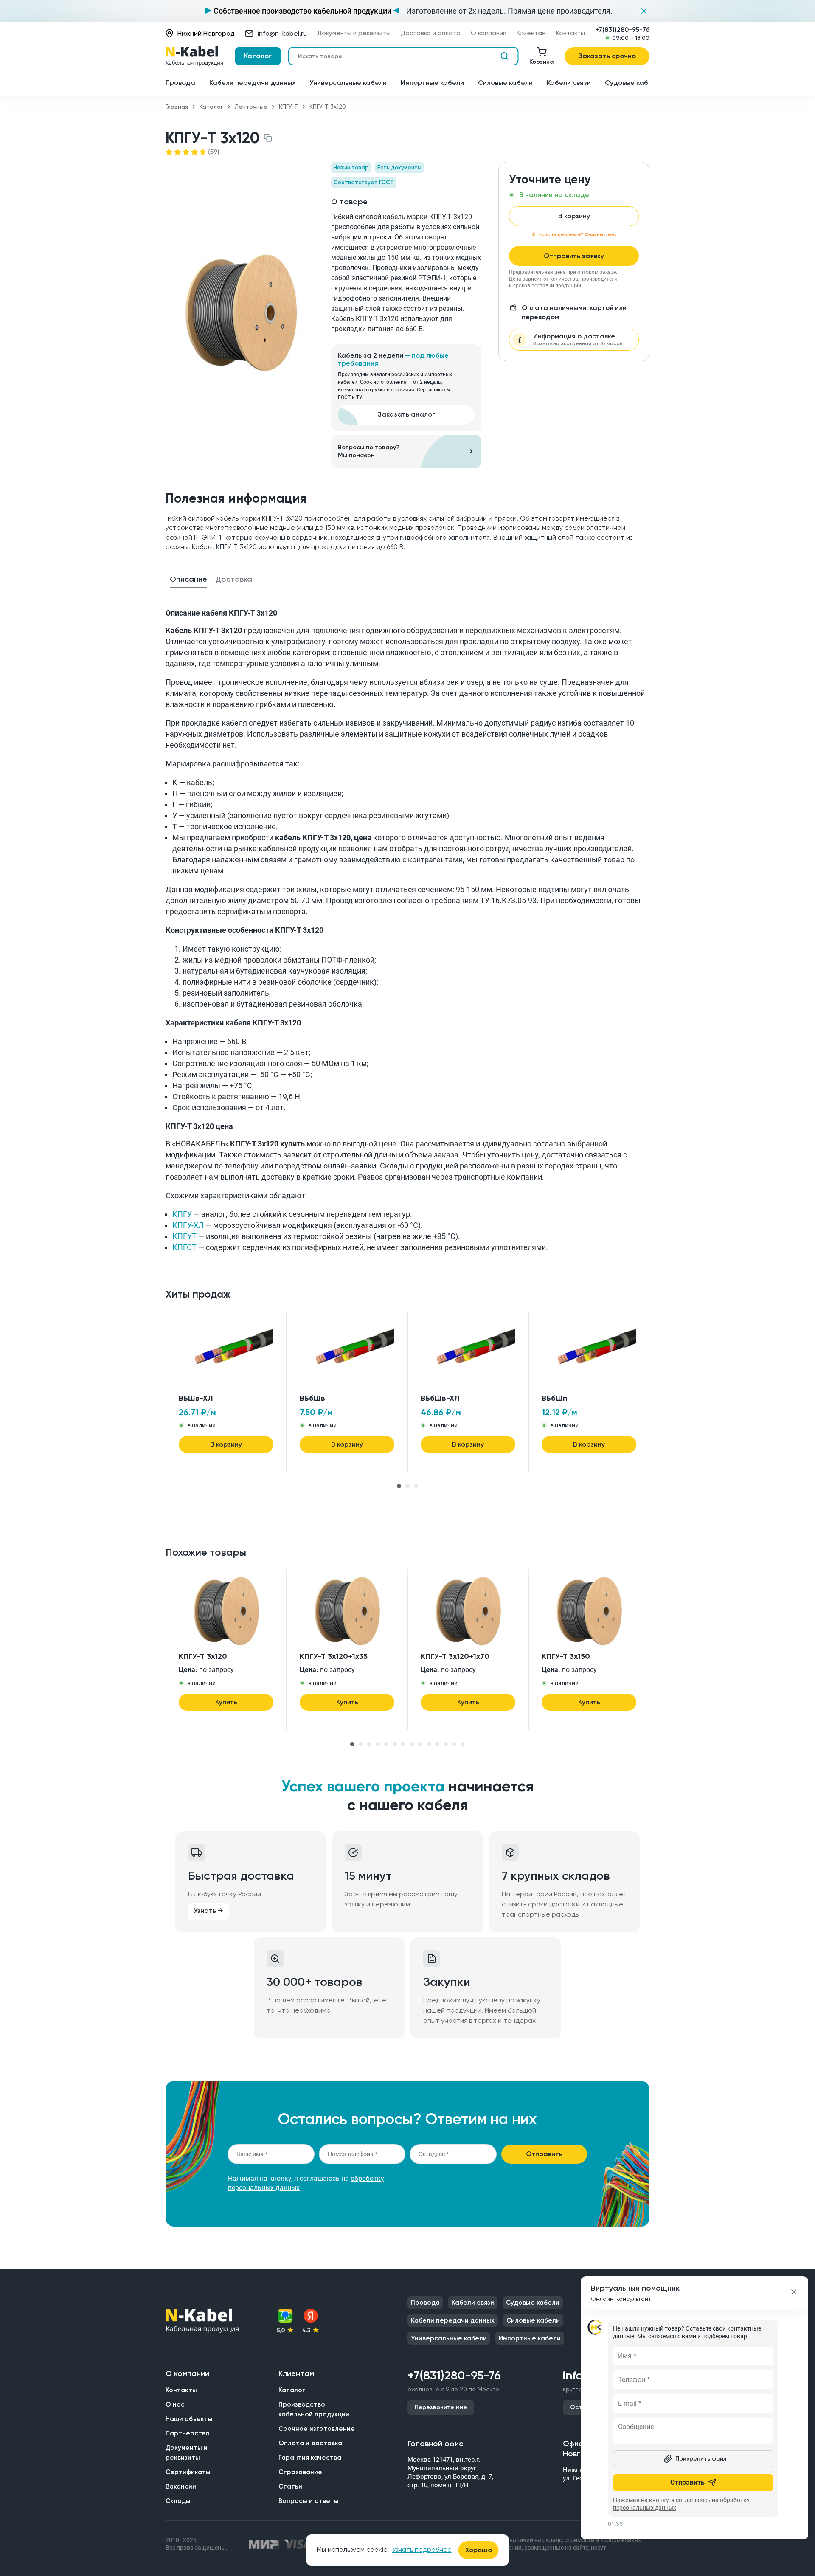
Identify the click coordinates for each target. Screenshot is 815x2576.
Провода (180, 83)
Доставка (234, 579)
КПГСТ (184, 1247)
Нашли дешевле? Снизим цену (578, 234)
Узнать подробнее (422, 2549)
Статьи (290, 2486)
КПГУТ (184, 1236)
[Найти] (504, 56)
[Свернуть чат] (781, 2292)
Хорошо (479, 2550)
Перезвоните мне (441, 2407)
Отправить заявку (574, 256)
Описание (188, 579)
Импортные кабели (432, 83)
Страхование (300, 2472)
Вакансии (181, 2486)
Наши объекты (189, 2419)
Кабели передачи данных (252, 83)
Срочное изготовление (317, 2429)
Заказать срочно (607, 56)
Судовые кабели (632, 83)
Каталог (258, 56)
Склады (178, 2501)
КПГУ (182, 1214)
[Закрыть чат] (794, 2292)
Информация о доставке (578, 339)
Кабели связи (569, 83)
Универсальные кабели (348, 83)
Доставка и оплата (431, 33)
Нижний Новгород (206, 33)
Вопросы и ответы (309, 2501)
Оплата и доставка (310, 2443)
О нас (175, 2404)
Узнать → (208, 1910)
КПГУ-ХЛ (188, 1225)
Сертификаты (188, 2472)
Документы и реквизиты (354, 33)
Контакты (570, 33)
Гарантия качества (310, 2458)
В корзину (574, 216)
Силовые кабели (505, 83)
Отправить (544, 2154)
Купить (226, 1702)
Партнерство (188, 2433)
